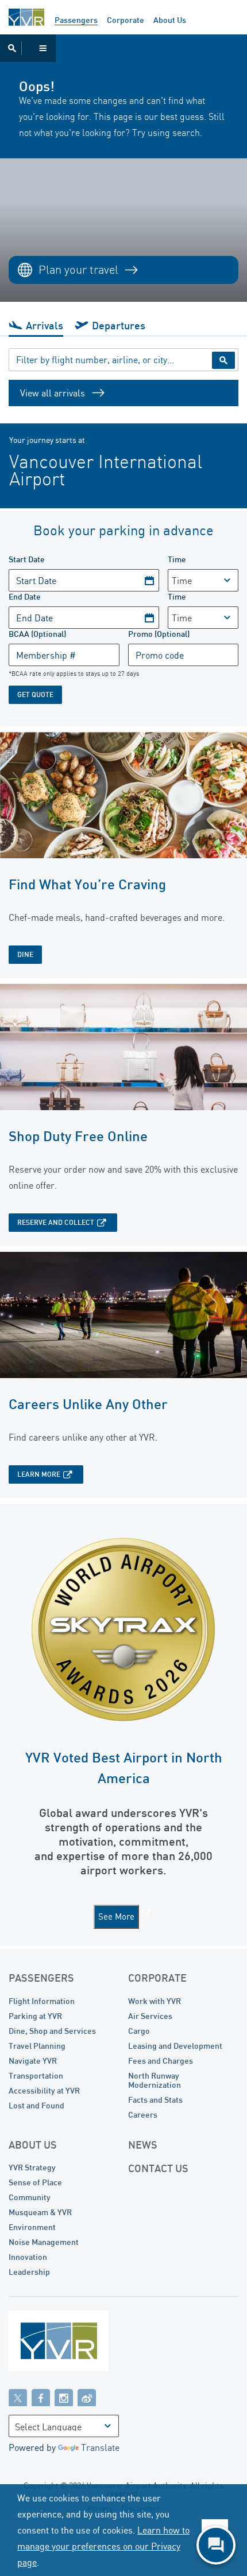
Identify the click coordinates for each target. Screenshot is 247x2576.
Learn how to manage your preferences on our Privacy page (103, 2546)
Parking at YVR (35, 2016)
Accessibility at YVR (44, 2090)
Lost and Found (36, 2105)
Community (30, 2197)
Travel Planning (37, 2046)
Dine (25, 954)
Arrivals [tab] (45, 325)
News (143, 2145)
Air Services (150, 2016)
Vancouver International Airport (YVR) (26, 17)
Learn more (39, 1474)
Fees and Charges (161, 2061)
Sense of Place (35, 2182)
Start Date (27, 559)
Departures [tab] (119, 325)
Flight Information (42, 2001)
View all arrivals (53, 393)
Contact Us (158, 2168)
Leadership (29, 2272)
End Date (25, 596)
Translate (100, 2447)
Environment (32, 2227)
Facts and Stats (155, 2100)
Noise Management (44, 2242)
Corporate (126, 20)
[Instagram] (64, 2397)
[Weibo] (87, 2397)
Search (223, 360)
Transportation (36, 2075)
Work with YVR (155, 2001)
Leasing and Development (175, 2046)
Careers (143, 2114)
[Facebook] (41, 2397)
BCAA (37, 634)
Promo (159, 634)
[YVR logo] (83, 2343)
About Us (170, 20)
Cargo (139, 2031)
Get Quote (35, 694)
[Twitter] (18, 2397)
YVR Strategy (32, 2167)
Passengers (76, 20)
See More (116, 1917)
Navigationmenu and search (28, 48)
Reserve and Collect (56, 1222)
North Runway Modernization (155, 2080)
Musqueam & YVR (40, 2212)
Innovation (28, 2257)
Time (177, 559)
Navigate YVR (33, 2061)
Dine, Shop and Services (52, 2031)
